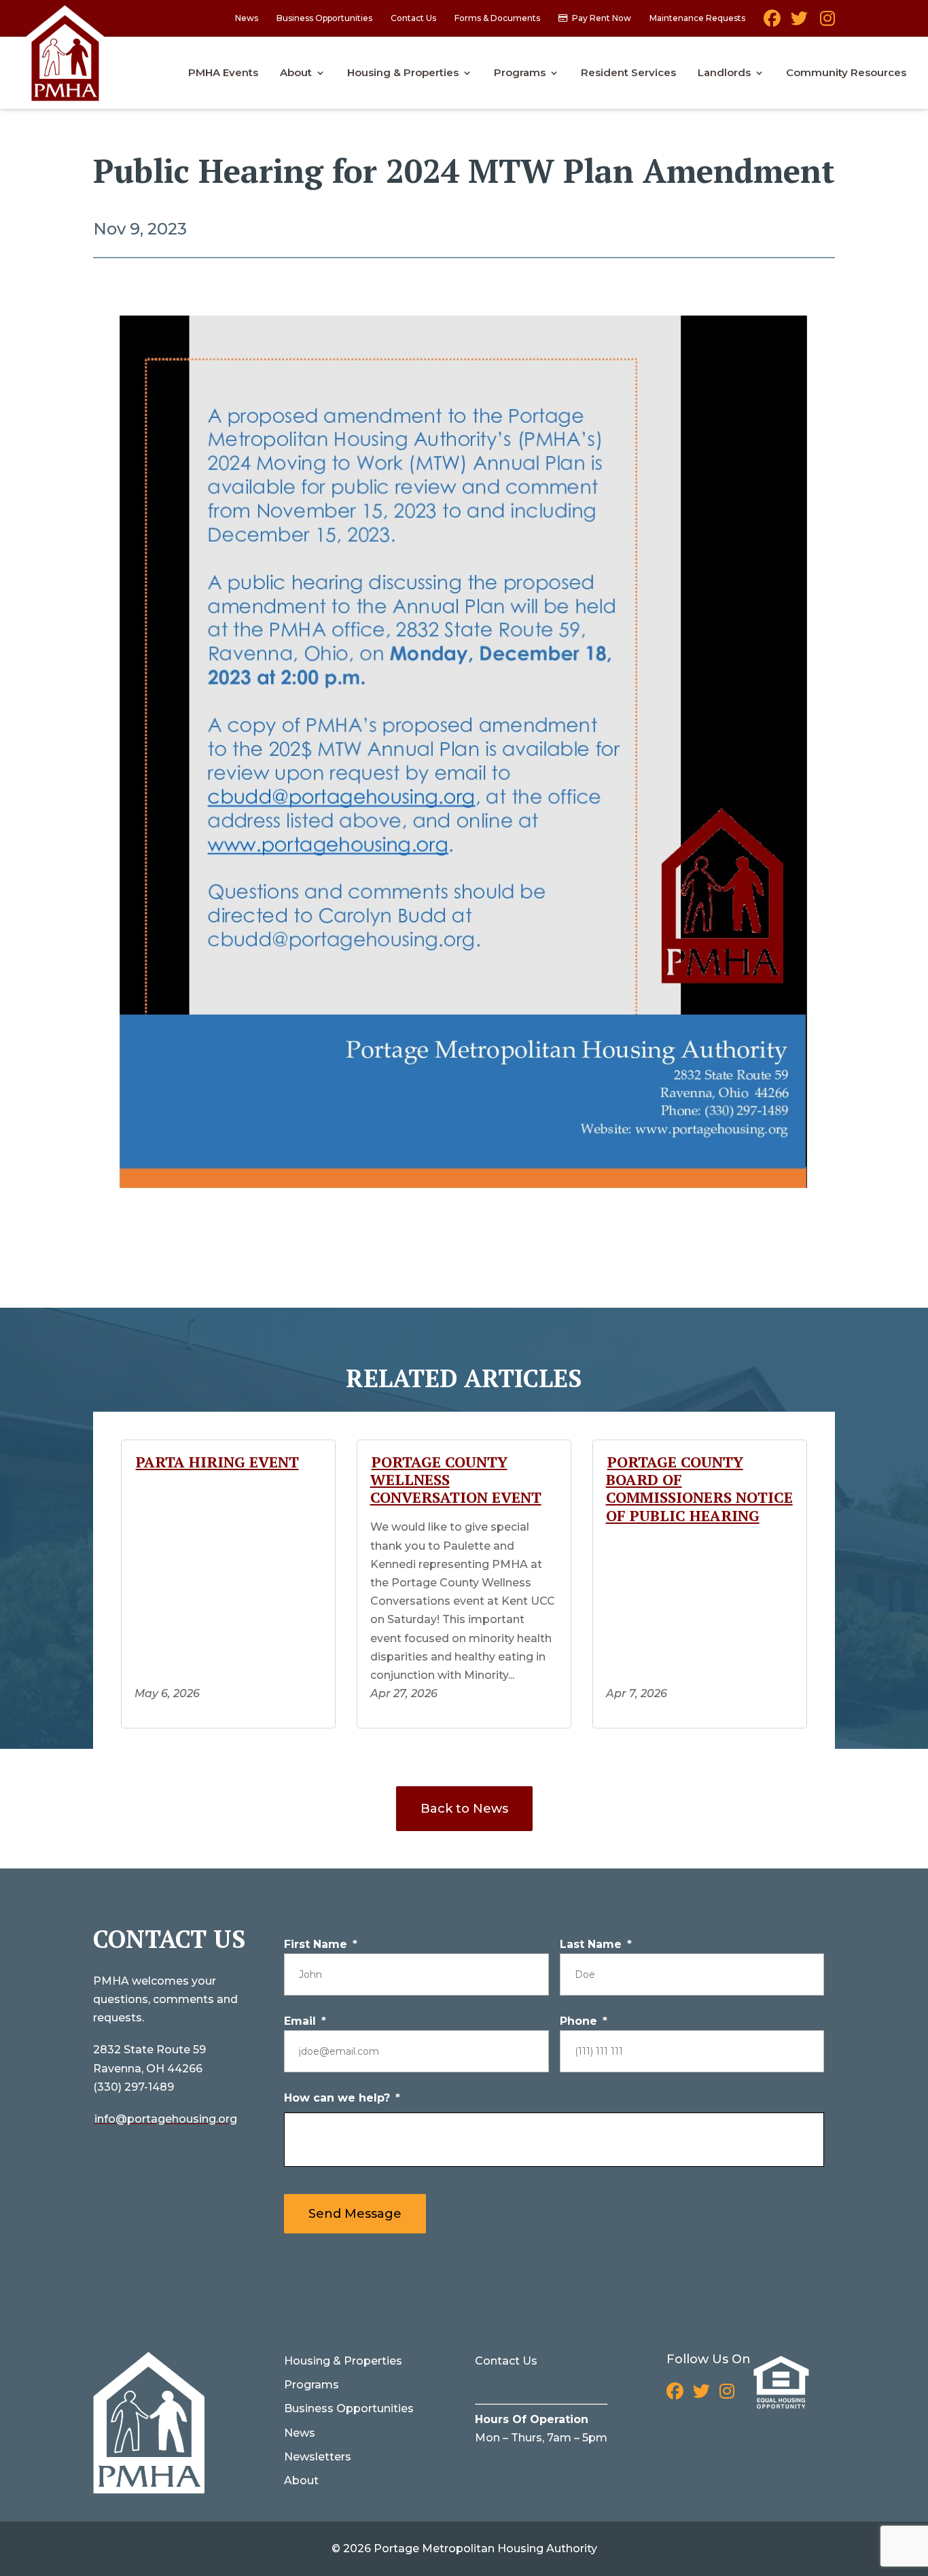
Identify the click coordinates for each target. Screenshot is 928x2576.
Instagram (826, 23)
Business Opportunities (324, 19)
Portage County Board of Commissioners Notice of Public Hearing (699, 1489)
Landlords (724, 73)
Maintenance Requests (697, 19)
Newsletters (318, 2457)
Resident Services (628, 73)
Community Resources (846, 73)
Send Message (355, 2214)
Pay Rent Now (602, 19)
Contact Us (413, 19)
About (296, 73)
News (247, 19)
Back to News (464, 1809)
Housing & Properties (403, 73)
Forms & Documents (497, 19)
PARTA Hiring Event (217, 1462)
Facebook (772, 23)
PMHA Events (223, 73)
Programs (520, 73)
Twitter (799, 23)
